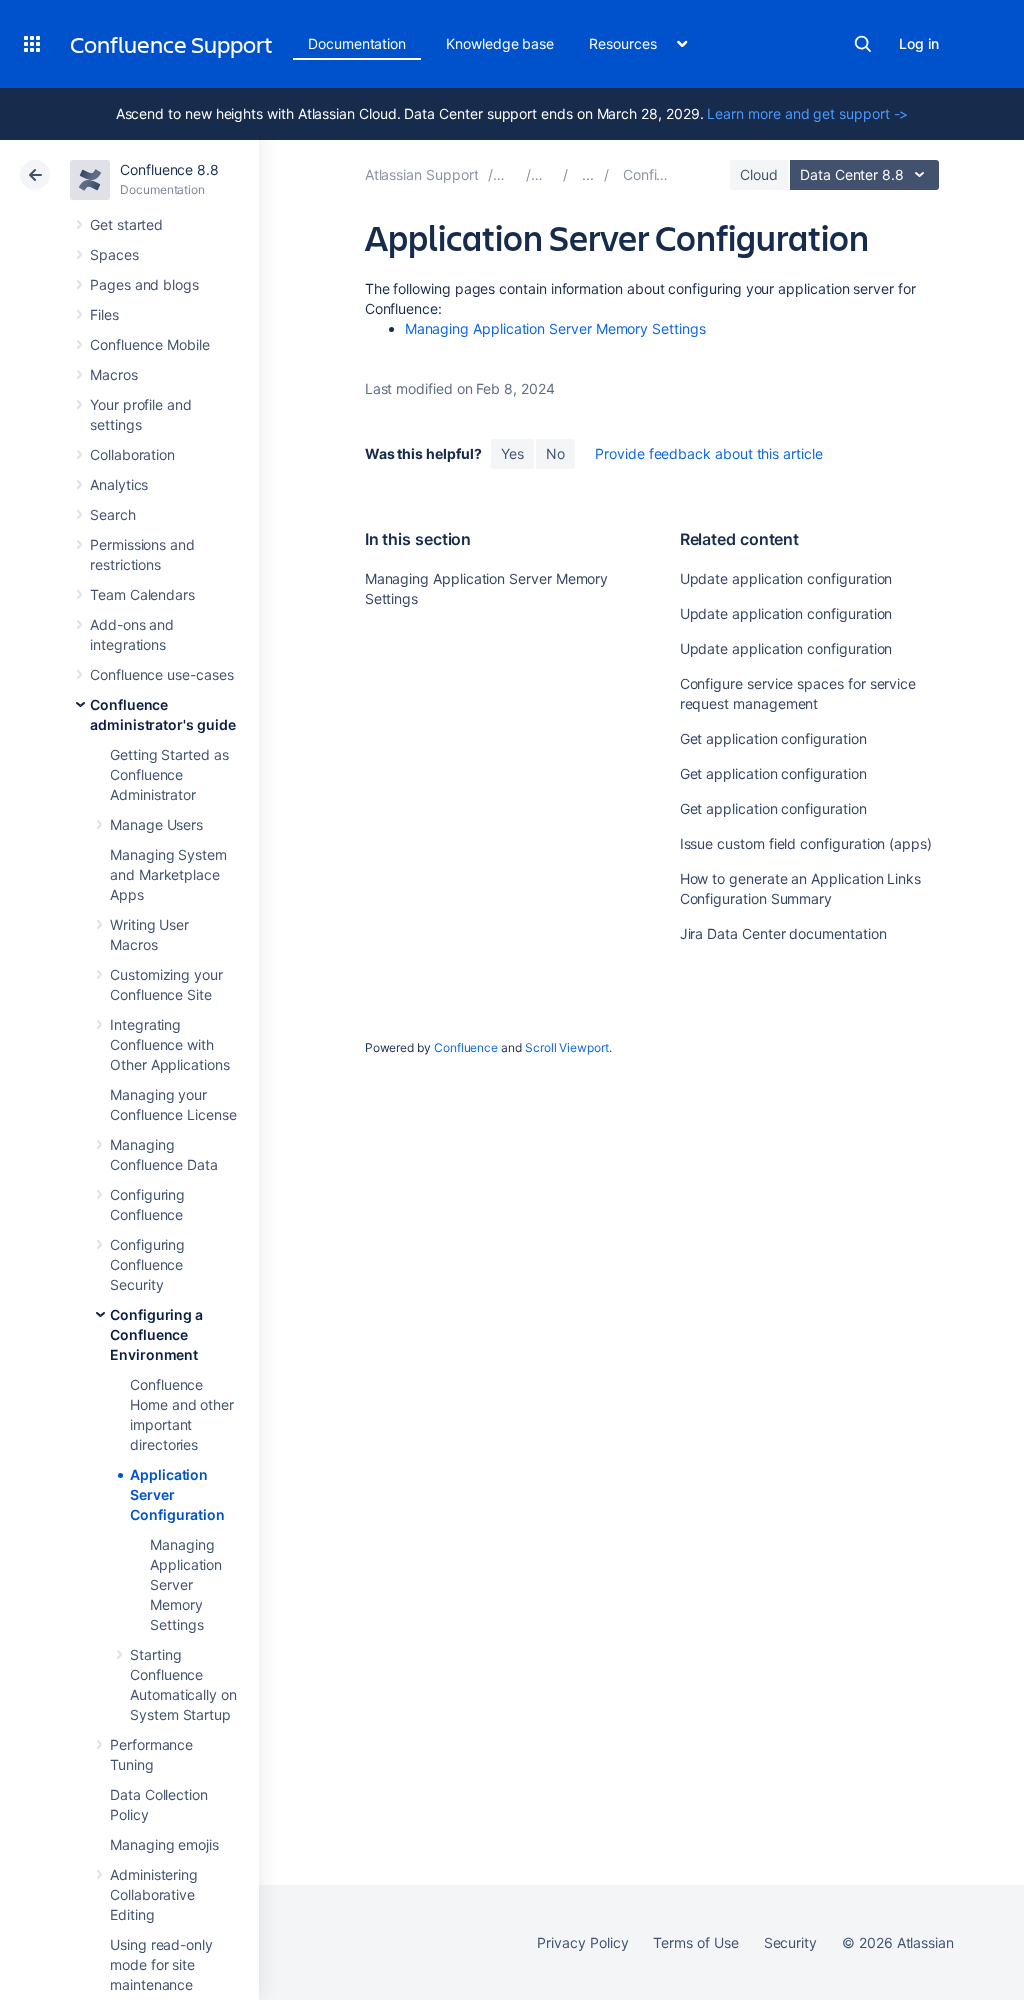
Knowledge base (500, 43)
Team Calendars (142, 594)
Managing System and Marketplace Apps (168, 874)
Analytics (119, 484)
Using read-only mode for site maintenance (161, 1964)
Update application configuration (786, 578)
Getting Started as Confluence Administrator (169, 774)
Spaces (114, 254)
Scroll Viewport (567, 1047)
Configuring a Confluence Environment (156, 1334)
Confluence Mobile (150, 344)
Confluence (466, 1047)
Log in (919, 43)
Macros (114, 374)
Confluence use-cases (162, 674)
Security (790, 1942)
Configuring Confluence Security (147, 1264)
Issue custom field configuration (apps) (806, 843)
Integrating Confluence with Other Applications (170, 1044)
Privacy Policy (582, 1942)
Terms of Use (695, 1942)
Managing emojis (164, 1844)
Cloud (759, 174)
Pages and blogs (144, 284)
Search (863, 44)
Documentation (357, 43)
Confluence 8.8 (169, 169)
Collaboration (132, 454)
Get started (126, 224)
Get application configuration (773, 738)
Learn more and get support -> (807, 113)
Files (104, 314)
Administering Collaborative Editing (154, 1894)
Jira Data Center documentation (783, 933)
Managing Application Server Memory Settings (186, 1584)
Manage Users (156, 824)
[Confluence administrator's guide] (588, 174)
